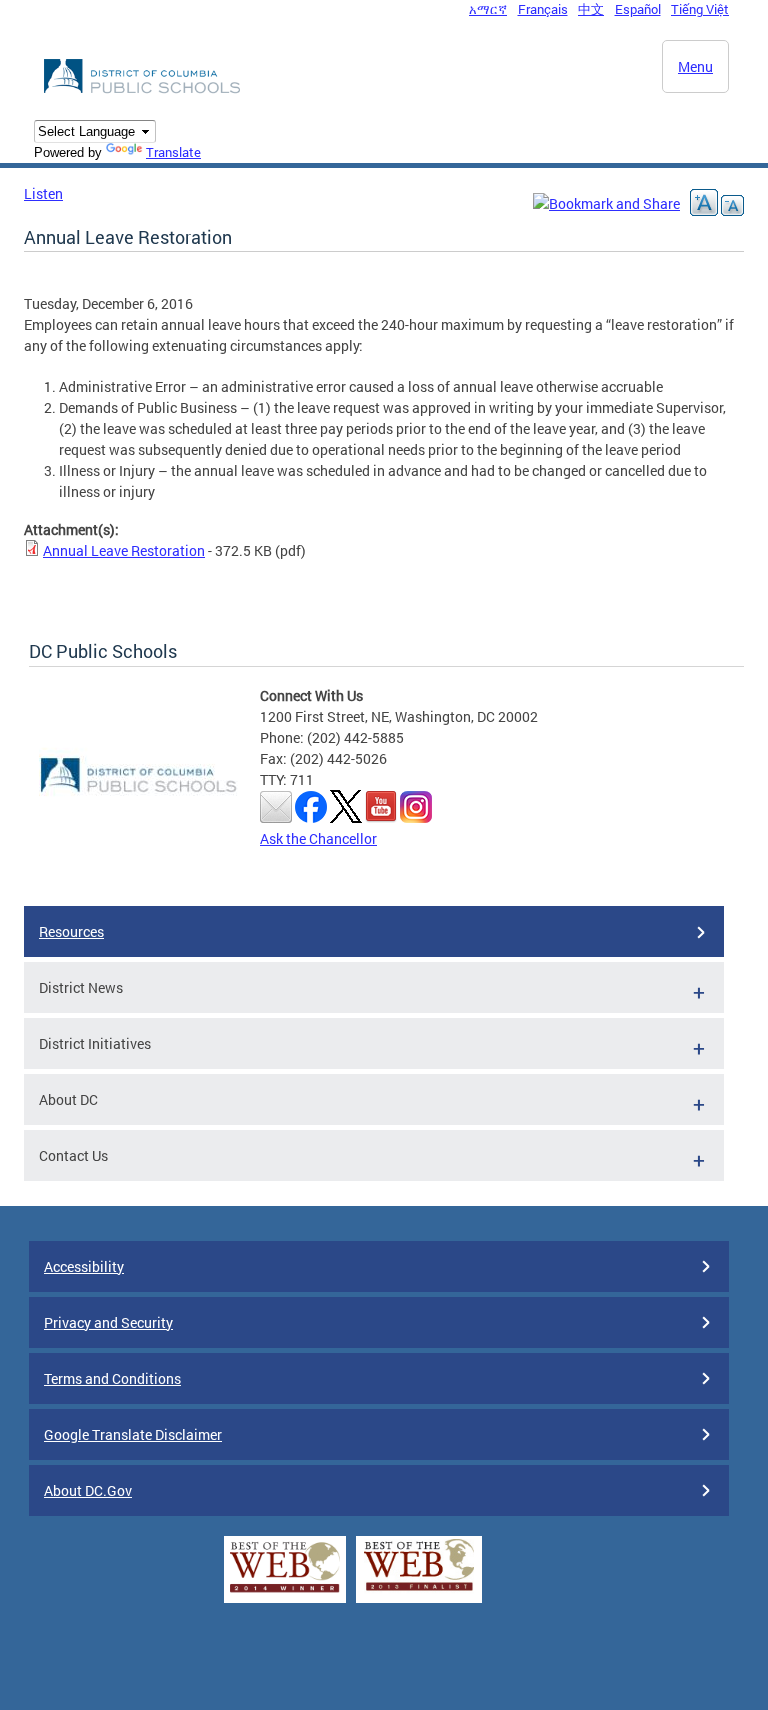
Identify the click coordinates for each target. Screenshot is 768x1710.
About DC (68, 1099)
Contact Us (73, 1155)
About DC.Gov (88, 1490)
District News (81, 987)
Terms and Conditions (112, 1378)
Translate (173, 152)
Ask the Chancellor (318, 838)
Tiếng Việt (700, 9)
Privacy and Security (108, 1322)
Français (543, 9)
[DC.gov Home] (144, 90)
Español (638, 9)
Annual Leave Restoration (124, 550)
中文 (591, 9)
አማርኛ (488, 9)
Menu (695, 66)
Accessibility (84, 1266)
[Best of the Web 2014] (285, 1592)
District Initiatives (95, 1043)
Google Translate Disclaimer (133, 1434)
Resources (71, 931)
